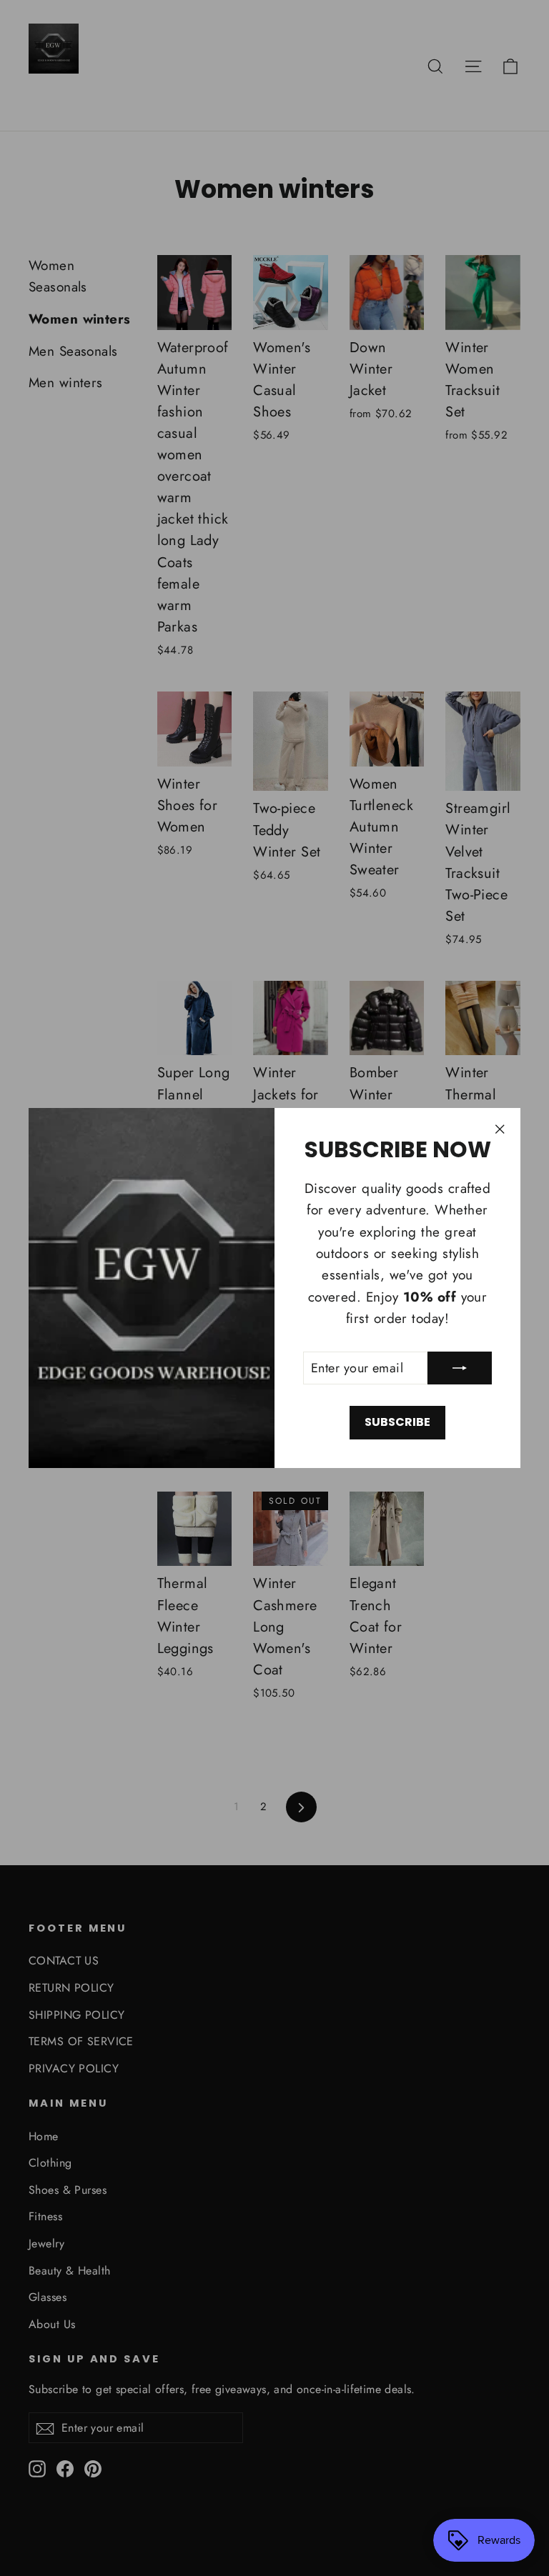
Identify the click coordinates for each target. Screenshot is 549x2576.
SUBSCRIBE (397, 1422)
